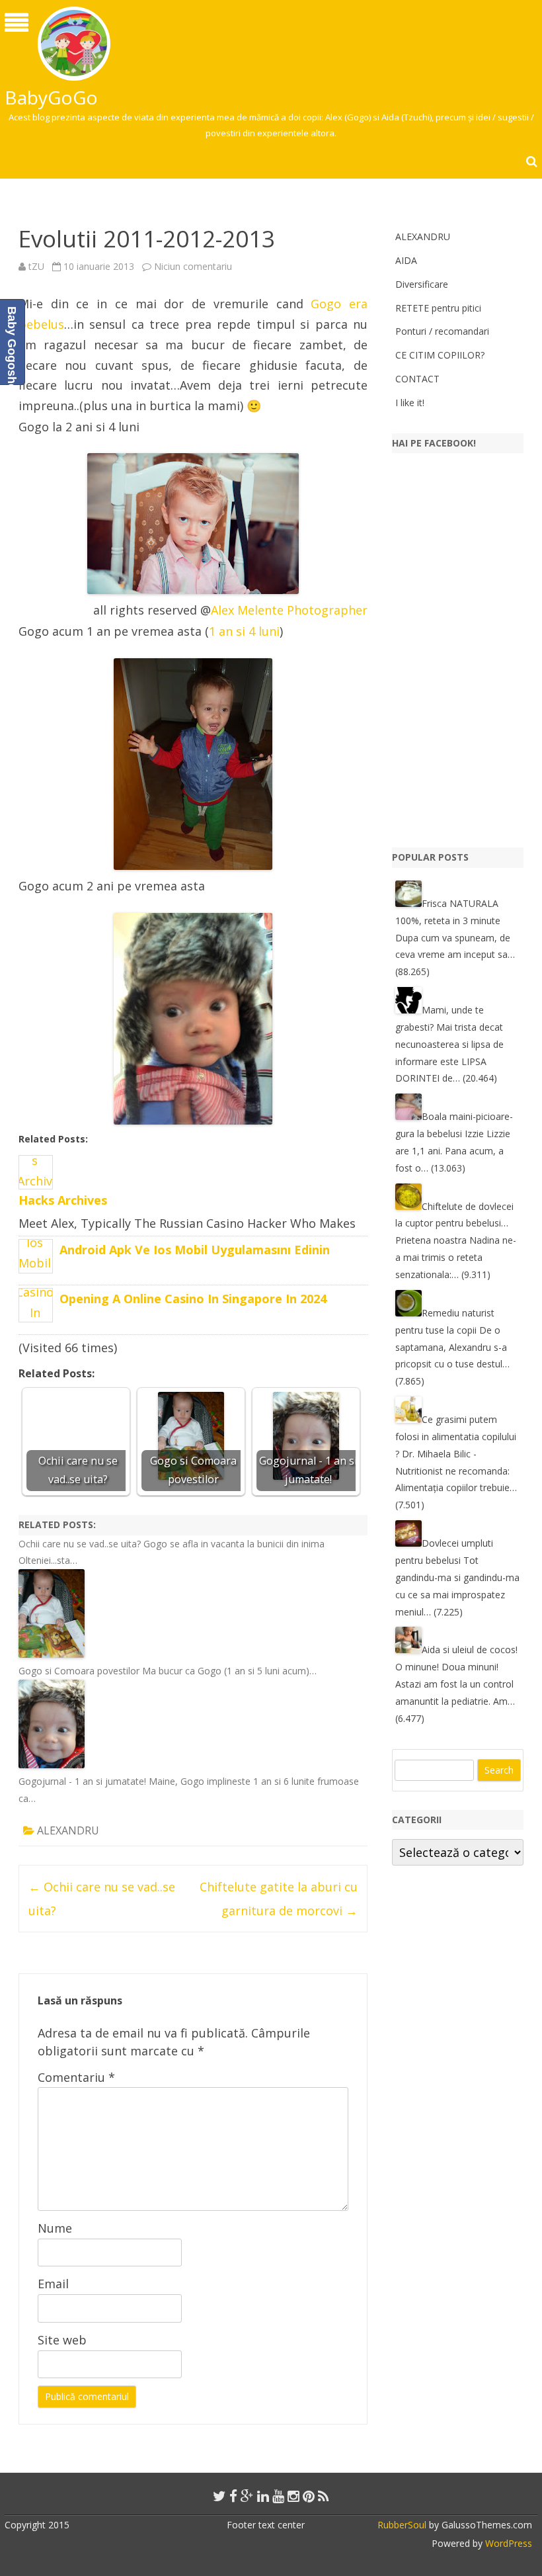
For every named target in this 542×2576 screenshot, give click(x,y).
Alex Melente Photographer (289, 610)
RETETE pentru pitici (438, 308)
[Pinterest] (309, 2496)
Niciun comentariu (193, 266)
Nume (55, 2228)
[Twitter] (219, 2496)
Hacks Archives (63, 1200)
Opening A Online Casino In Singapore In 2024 (193, 1299)
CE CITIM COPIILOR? (440, 355)
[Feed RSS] (324, 2496)
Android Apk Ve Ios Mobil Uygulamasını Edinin (195, 1250)
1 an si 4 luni (244, 631)
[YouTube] (278, 2496)
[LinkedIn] (263, 2496)
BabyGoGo (51, 97)
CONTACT (417, 379)
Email (53, 2284)
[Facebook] (233, 2496)
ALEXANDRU (68, 1830)
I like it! (410, 403)
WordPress (507, 2543)
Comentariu (76, 2077)
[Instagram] (293, 2496)
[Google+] (247, 2496)
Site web (62, 2340)
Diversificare (422, 284)
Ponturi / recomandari (442, 331)
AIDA (406, 260)
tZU (36, 266)
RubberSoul (402, 2525)
